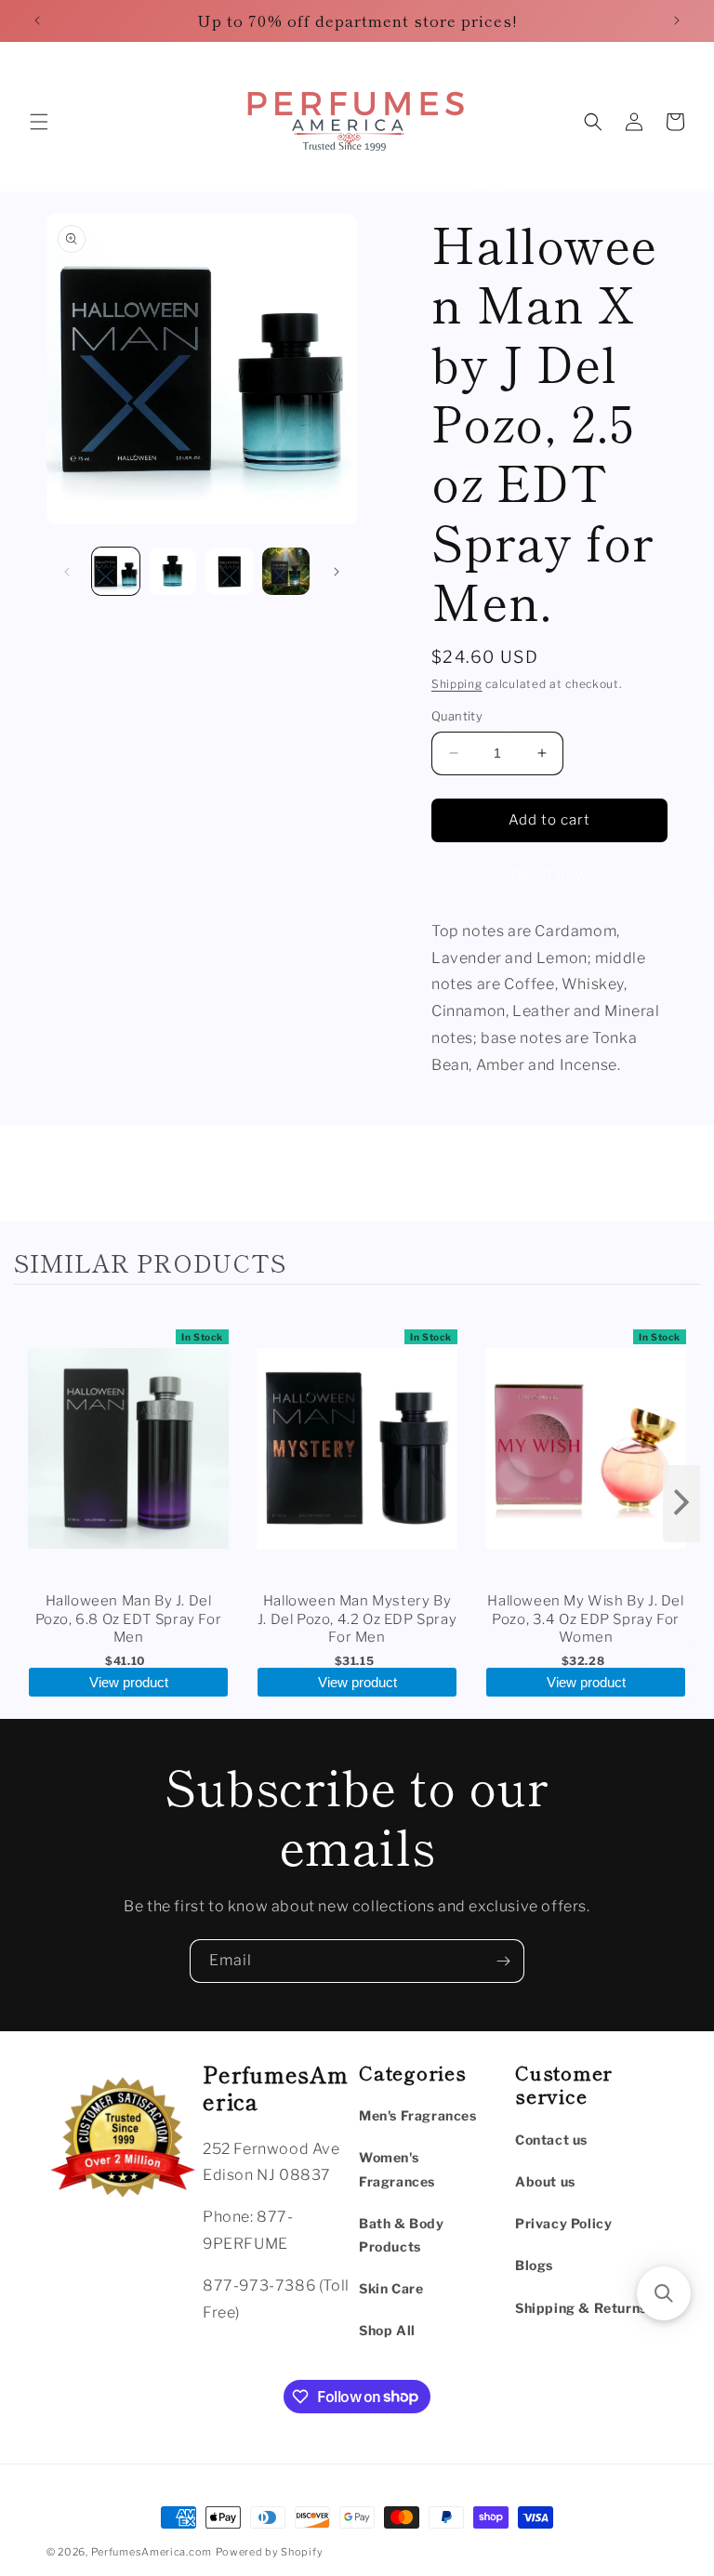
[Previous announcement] (37, 20)
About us (545, 2181)
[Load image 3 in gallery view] (229, 571)
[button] (39, 122)
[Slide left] (67, 572)
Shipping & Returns (581, 2308)
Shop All (387, 2330)
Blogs (534, 2265)
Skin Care (391, 2288)
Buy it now (549, 874)
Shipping (457, 684)
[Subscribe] (503, 1961)
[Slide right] (337, 572)
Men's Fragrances (418, 2115)
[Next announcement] (677, 20)
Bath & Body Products (402, 2235)
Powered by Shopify (270, 2552)
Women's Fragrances (397, 2169)
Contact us (551, 2140)
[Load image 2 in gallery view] (172, 571)
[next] (681, 1504)
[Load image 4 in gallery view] (286, 571)
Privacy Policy (563, 2223)
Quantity (457, 716)
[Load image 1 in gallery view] (116, 571)
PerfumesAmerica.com (152, 2552)
